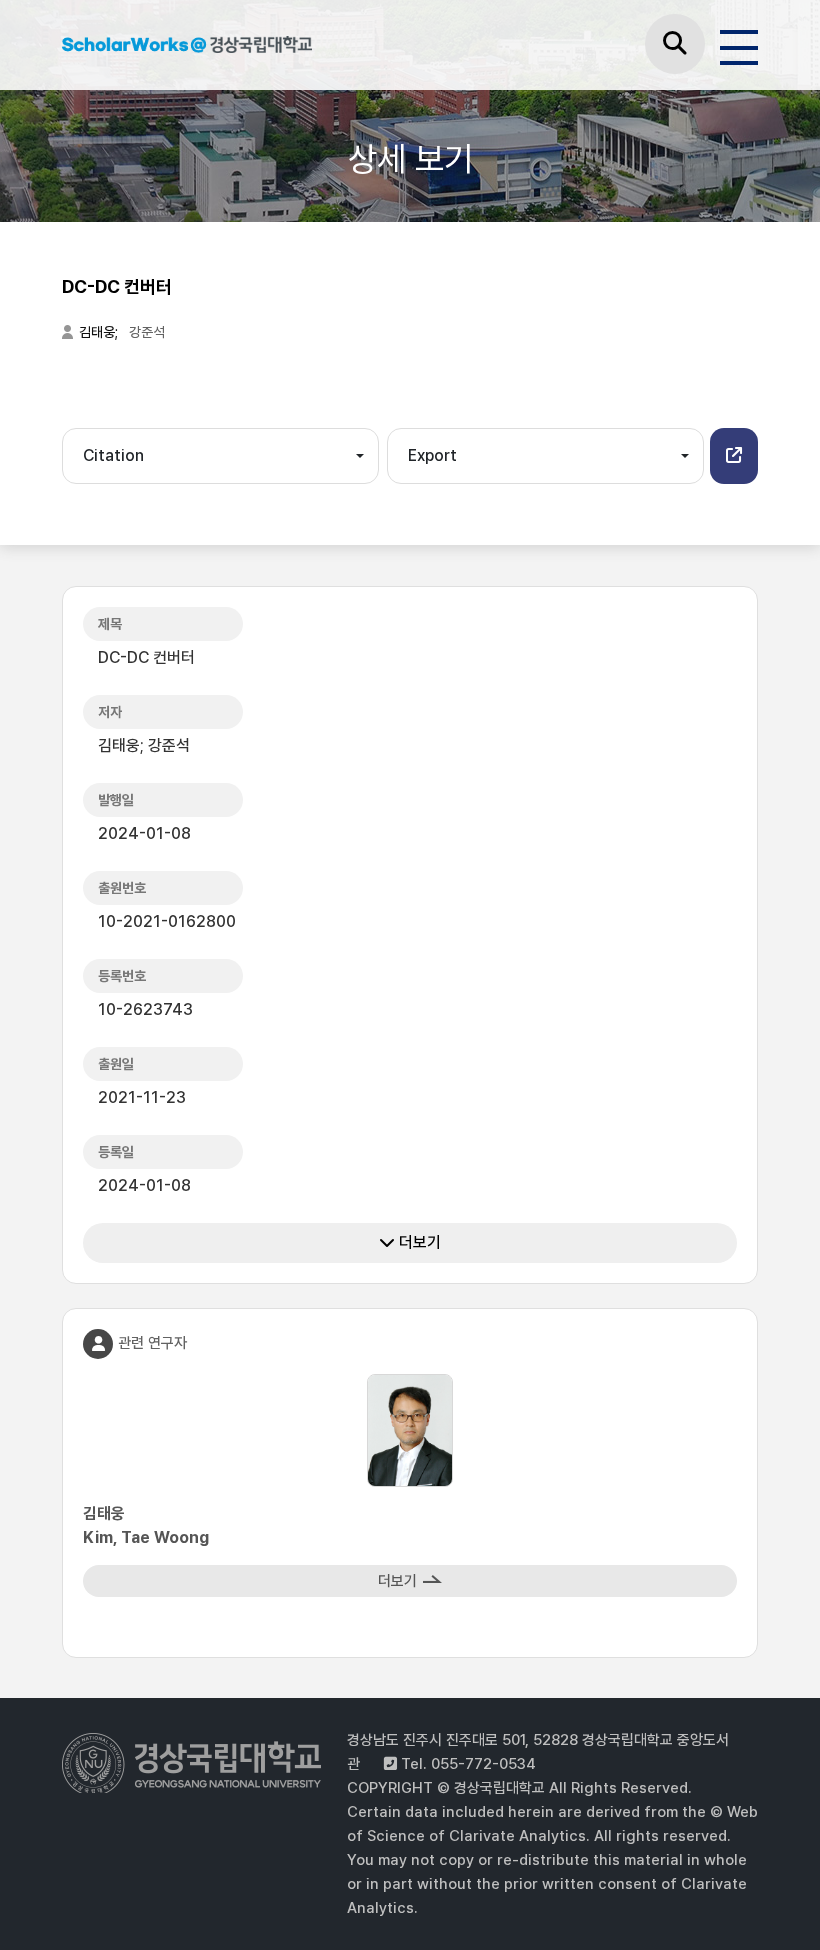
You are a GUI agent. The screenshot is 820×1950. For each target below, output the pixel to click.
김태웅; (100, 332)
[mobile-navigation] (739, 44)
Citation (113, 455)
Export (432, 455)
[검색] (675, 44)
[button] (734, 456)
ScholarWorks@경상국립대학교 (187, 48)
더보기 (418, 1242)
